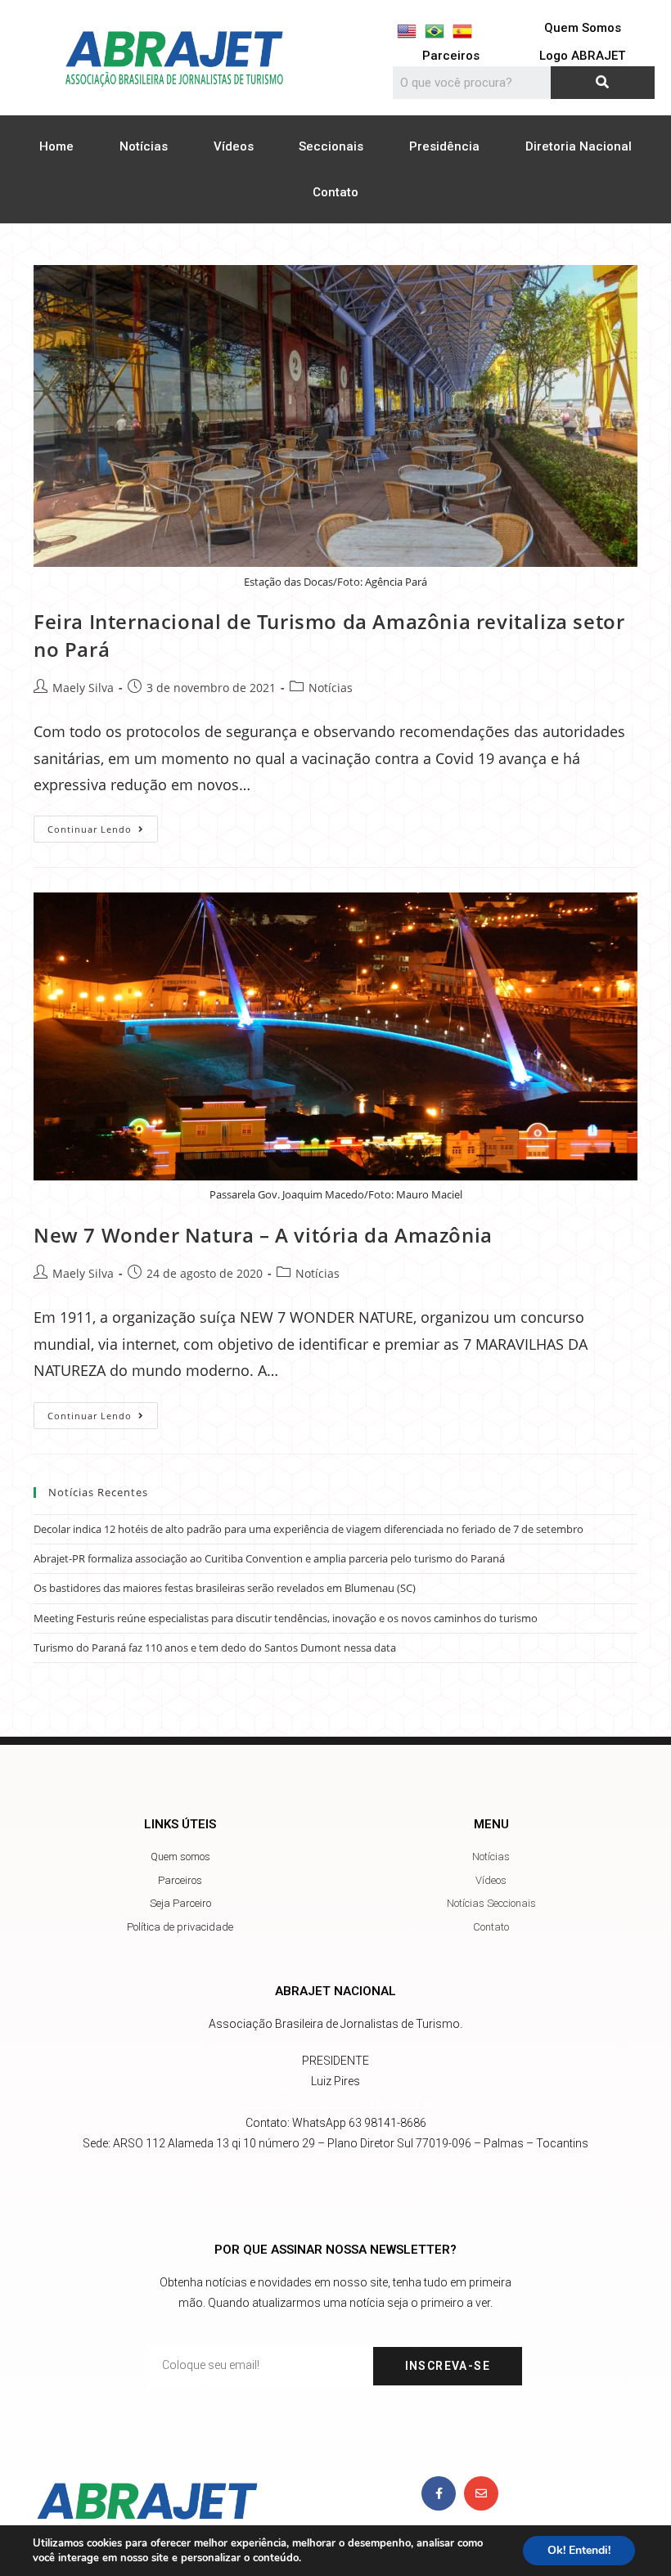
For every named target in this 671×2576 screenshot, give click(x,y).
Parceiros (451, 56)
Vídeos (234, 146)
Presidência (444, 146)
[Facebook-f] (439, 2493)
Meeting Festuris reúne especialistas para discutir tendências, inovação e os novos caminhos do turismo (286, 1618)
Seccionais (331, 146)
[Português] (435, 31)
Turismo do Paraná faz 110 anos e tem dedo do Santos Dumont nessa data (215, 1648)
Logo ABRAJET (582, 56)
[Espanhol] (462, 31)
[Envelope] (481, 2493)
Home (56, 146)
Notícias (144, 146)
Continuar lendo (103, 825)
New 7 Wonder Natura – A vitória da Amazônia (263, 1235)
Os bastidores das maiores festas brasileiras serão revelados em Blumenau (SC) (225, 1588)
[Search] (603, 83)
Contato (335, 192)
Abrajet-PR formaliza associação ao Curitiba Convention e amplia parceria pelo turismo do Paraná (269, 1558)
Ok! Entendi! (579, 2550)
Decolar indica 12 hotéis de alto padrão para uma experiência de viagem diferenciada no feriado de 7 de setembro (308, 1529)
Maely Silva (83, 688)
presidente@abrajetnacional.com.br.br (336, 2102)
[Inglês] (407, 31)
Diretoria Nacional (579, 146)
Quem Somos (583, 28)
